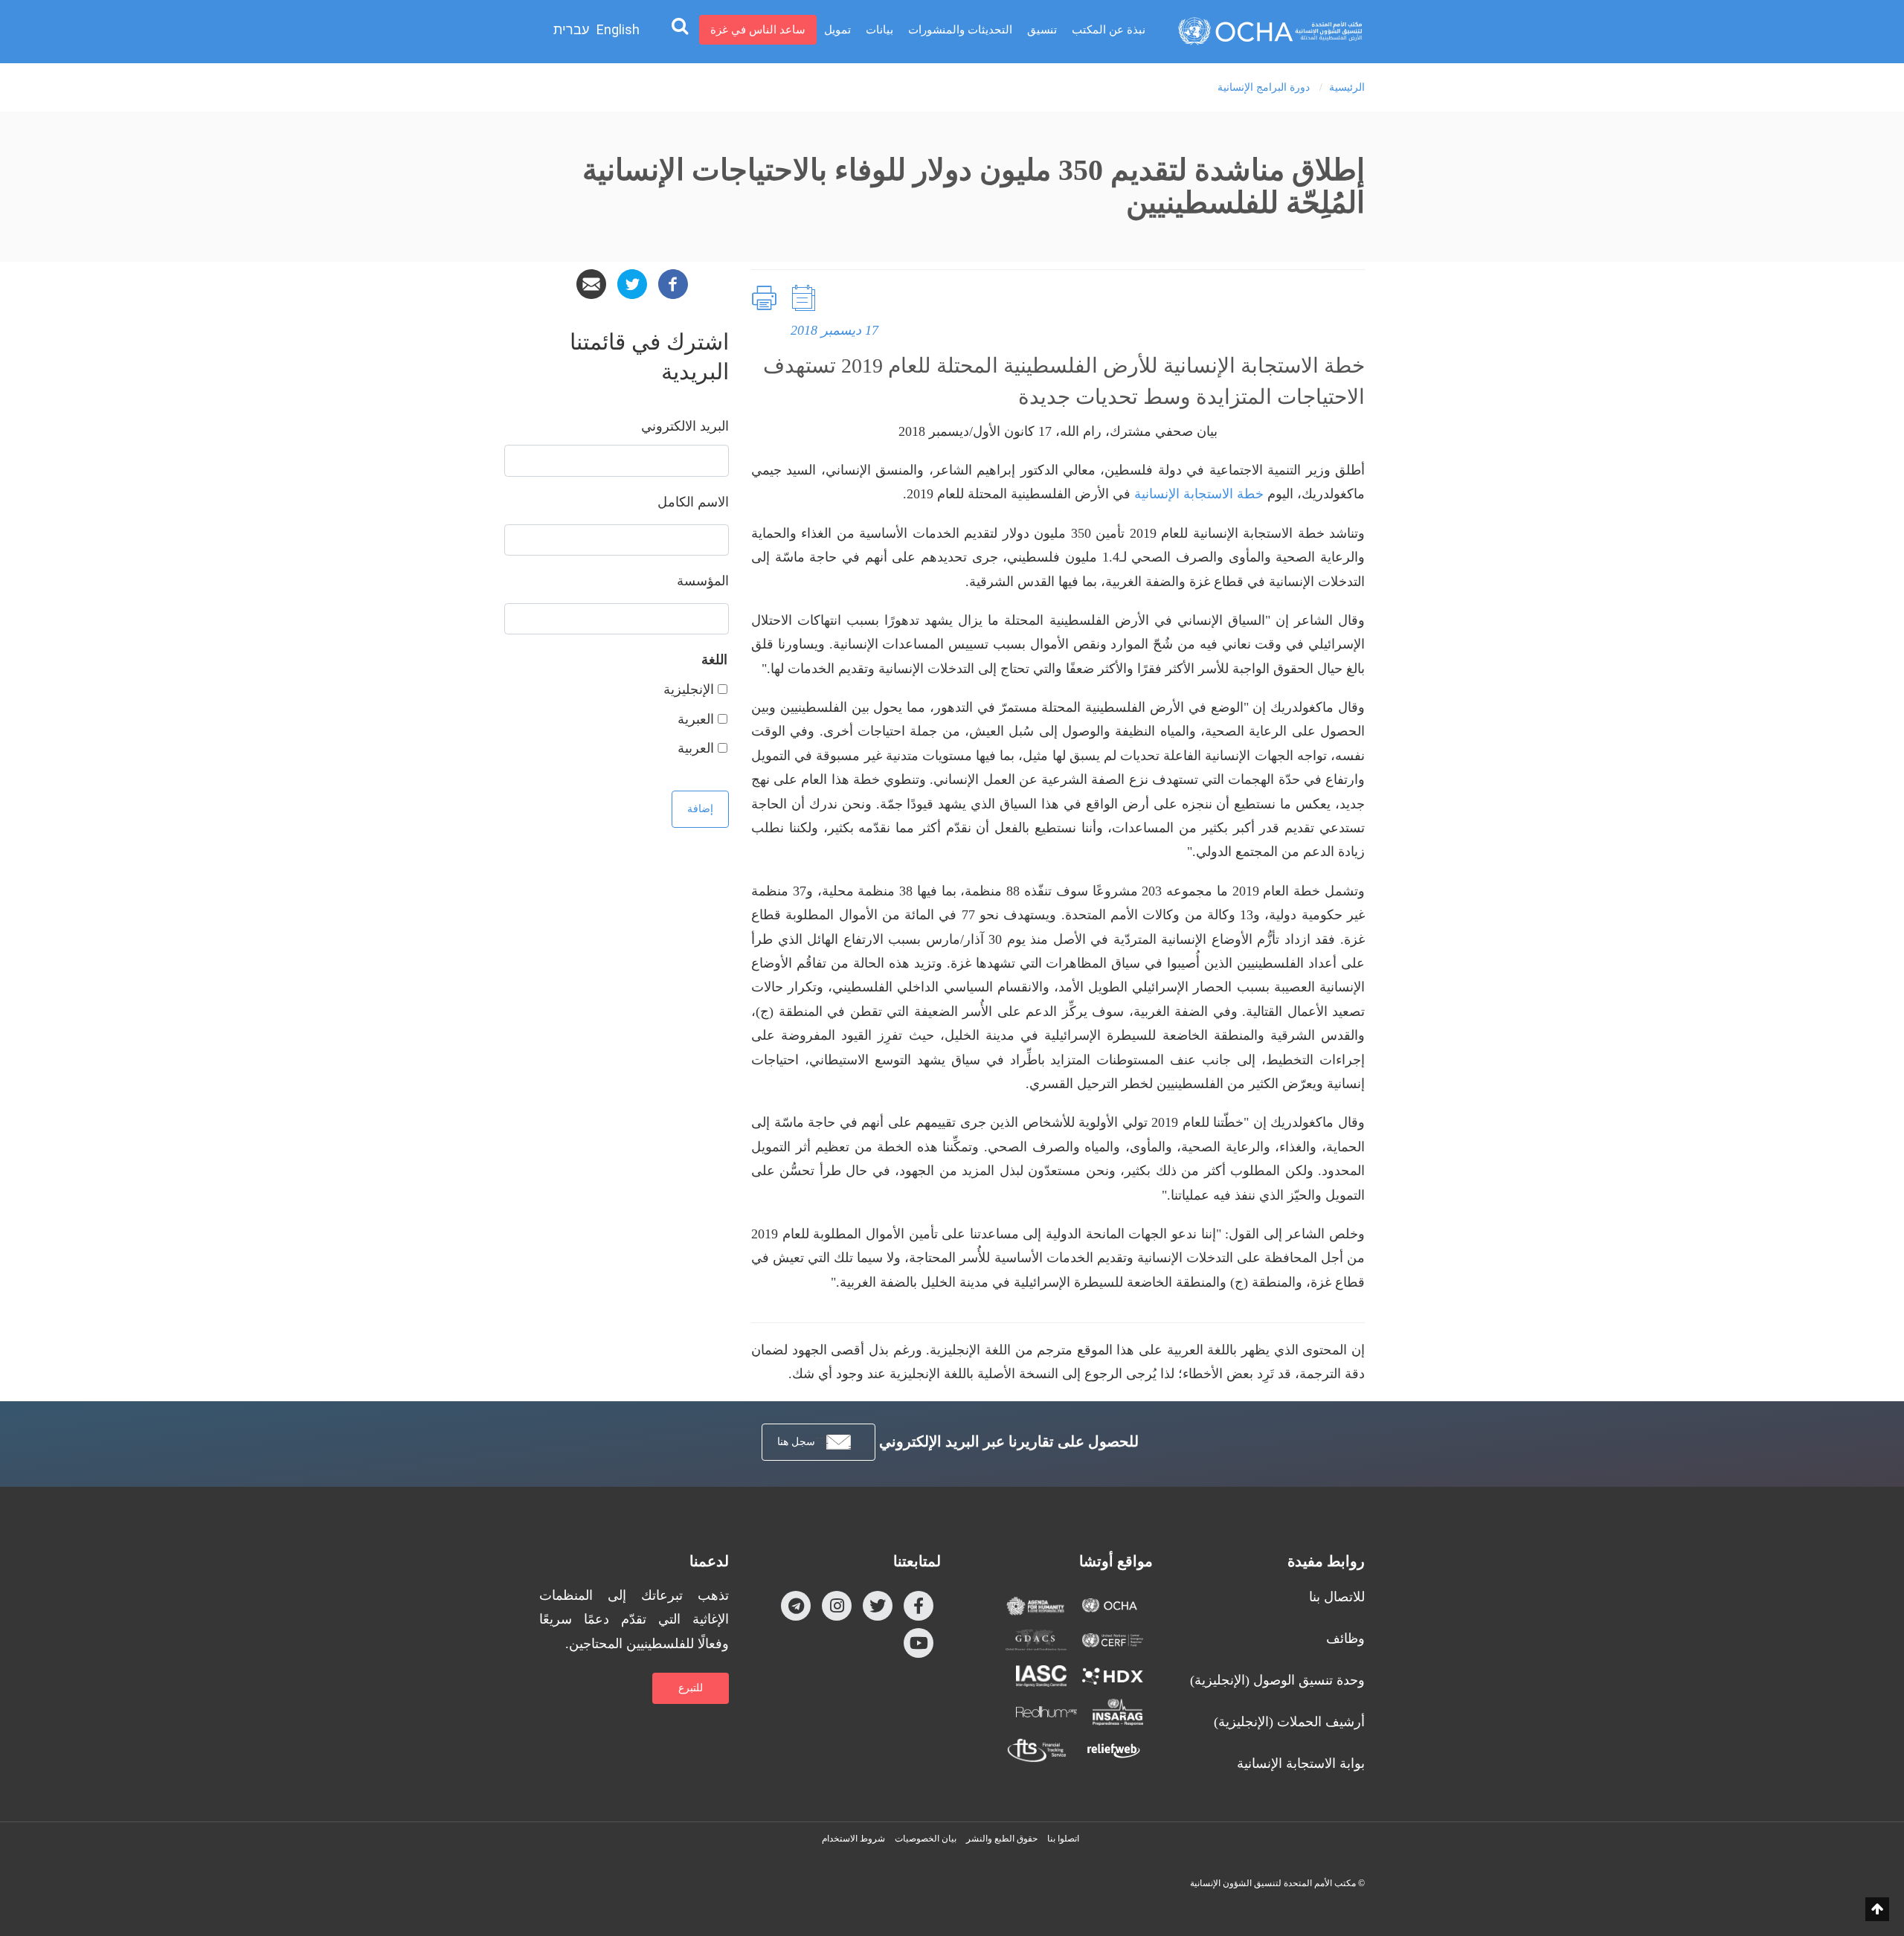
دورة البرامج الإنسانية (1264, 87)
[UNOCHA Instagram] (837, 1605)
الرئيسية (1347, 87)
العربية (696, 748)
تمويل (837, 30)
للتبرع (691, 1688)
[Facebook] (673, 283)
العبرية (696, 719)
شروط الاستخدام (853, 1839)
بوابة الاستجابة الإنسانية (1301, 1763)
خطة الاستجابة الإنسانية (1199, 494)
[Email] (591, 283)
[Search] (680, 25)
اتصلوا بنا (1063, 1839)
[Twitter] (632, 283)
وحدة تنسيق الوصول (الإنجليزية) (1277, 1680)
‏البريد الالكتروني (685, 426)
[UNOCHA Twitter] (878, 1605)
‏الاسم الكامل (693, 502)
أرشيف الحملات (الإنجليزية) (1289, 1722)
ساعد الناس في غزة (758, 30)
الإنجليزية (689, 689)
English (618, 29)
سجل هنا (796, 1442)
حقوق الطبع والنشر (1002, 1839)
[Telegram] (796, 1605)
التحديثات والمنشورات (960, 30)
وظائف (1345, 1638)
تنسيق (1042, 30)
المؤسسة (703, 581)
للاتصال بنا (1337, 1597)
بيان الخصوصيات (926, 1839)
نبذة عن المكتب (1109, 30)
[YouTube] (919, 1642)
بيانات (879, 30)
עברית (571, 30)
